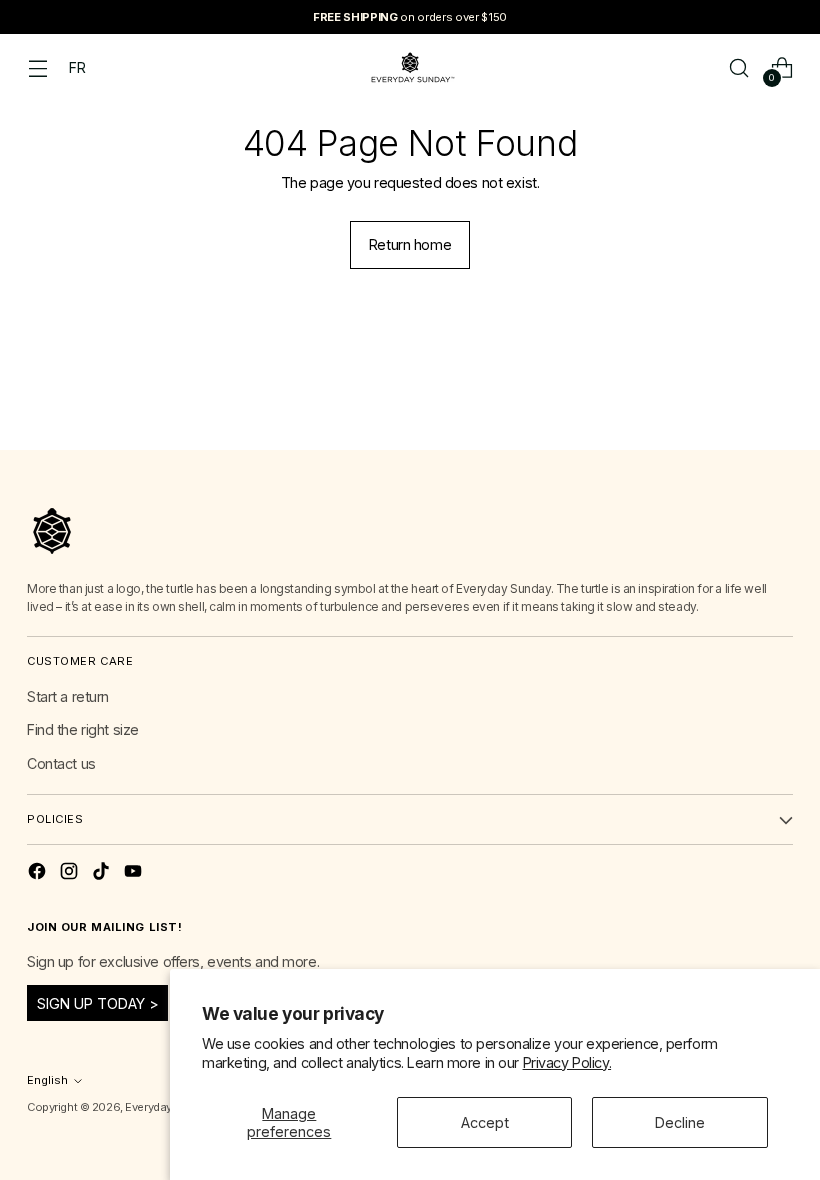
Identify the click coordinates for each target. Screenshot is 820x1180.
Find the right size (83, 729)
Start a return (68, 696)
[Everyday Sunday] (410, 67)
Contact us (61, 763)
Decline (680, 1122)
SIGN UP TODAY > (98, 1003)
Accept (485, 1122)
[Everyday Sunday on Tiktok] (103, 874)
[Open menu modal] (37, 67)
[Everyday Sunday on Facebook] (39, 874)
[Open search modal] (739, 67)
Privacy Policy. (567, 1062)
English (47, 1080)
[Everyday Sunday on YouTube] (135, 874)
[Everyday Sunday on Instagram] (71, 874)
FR (77, 67)
